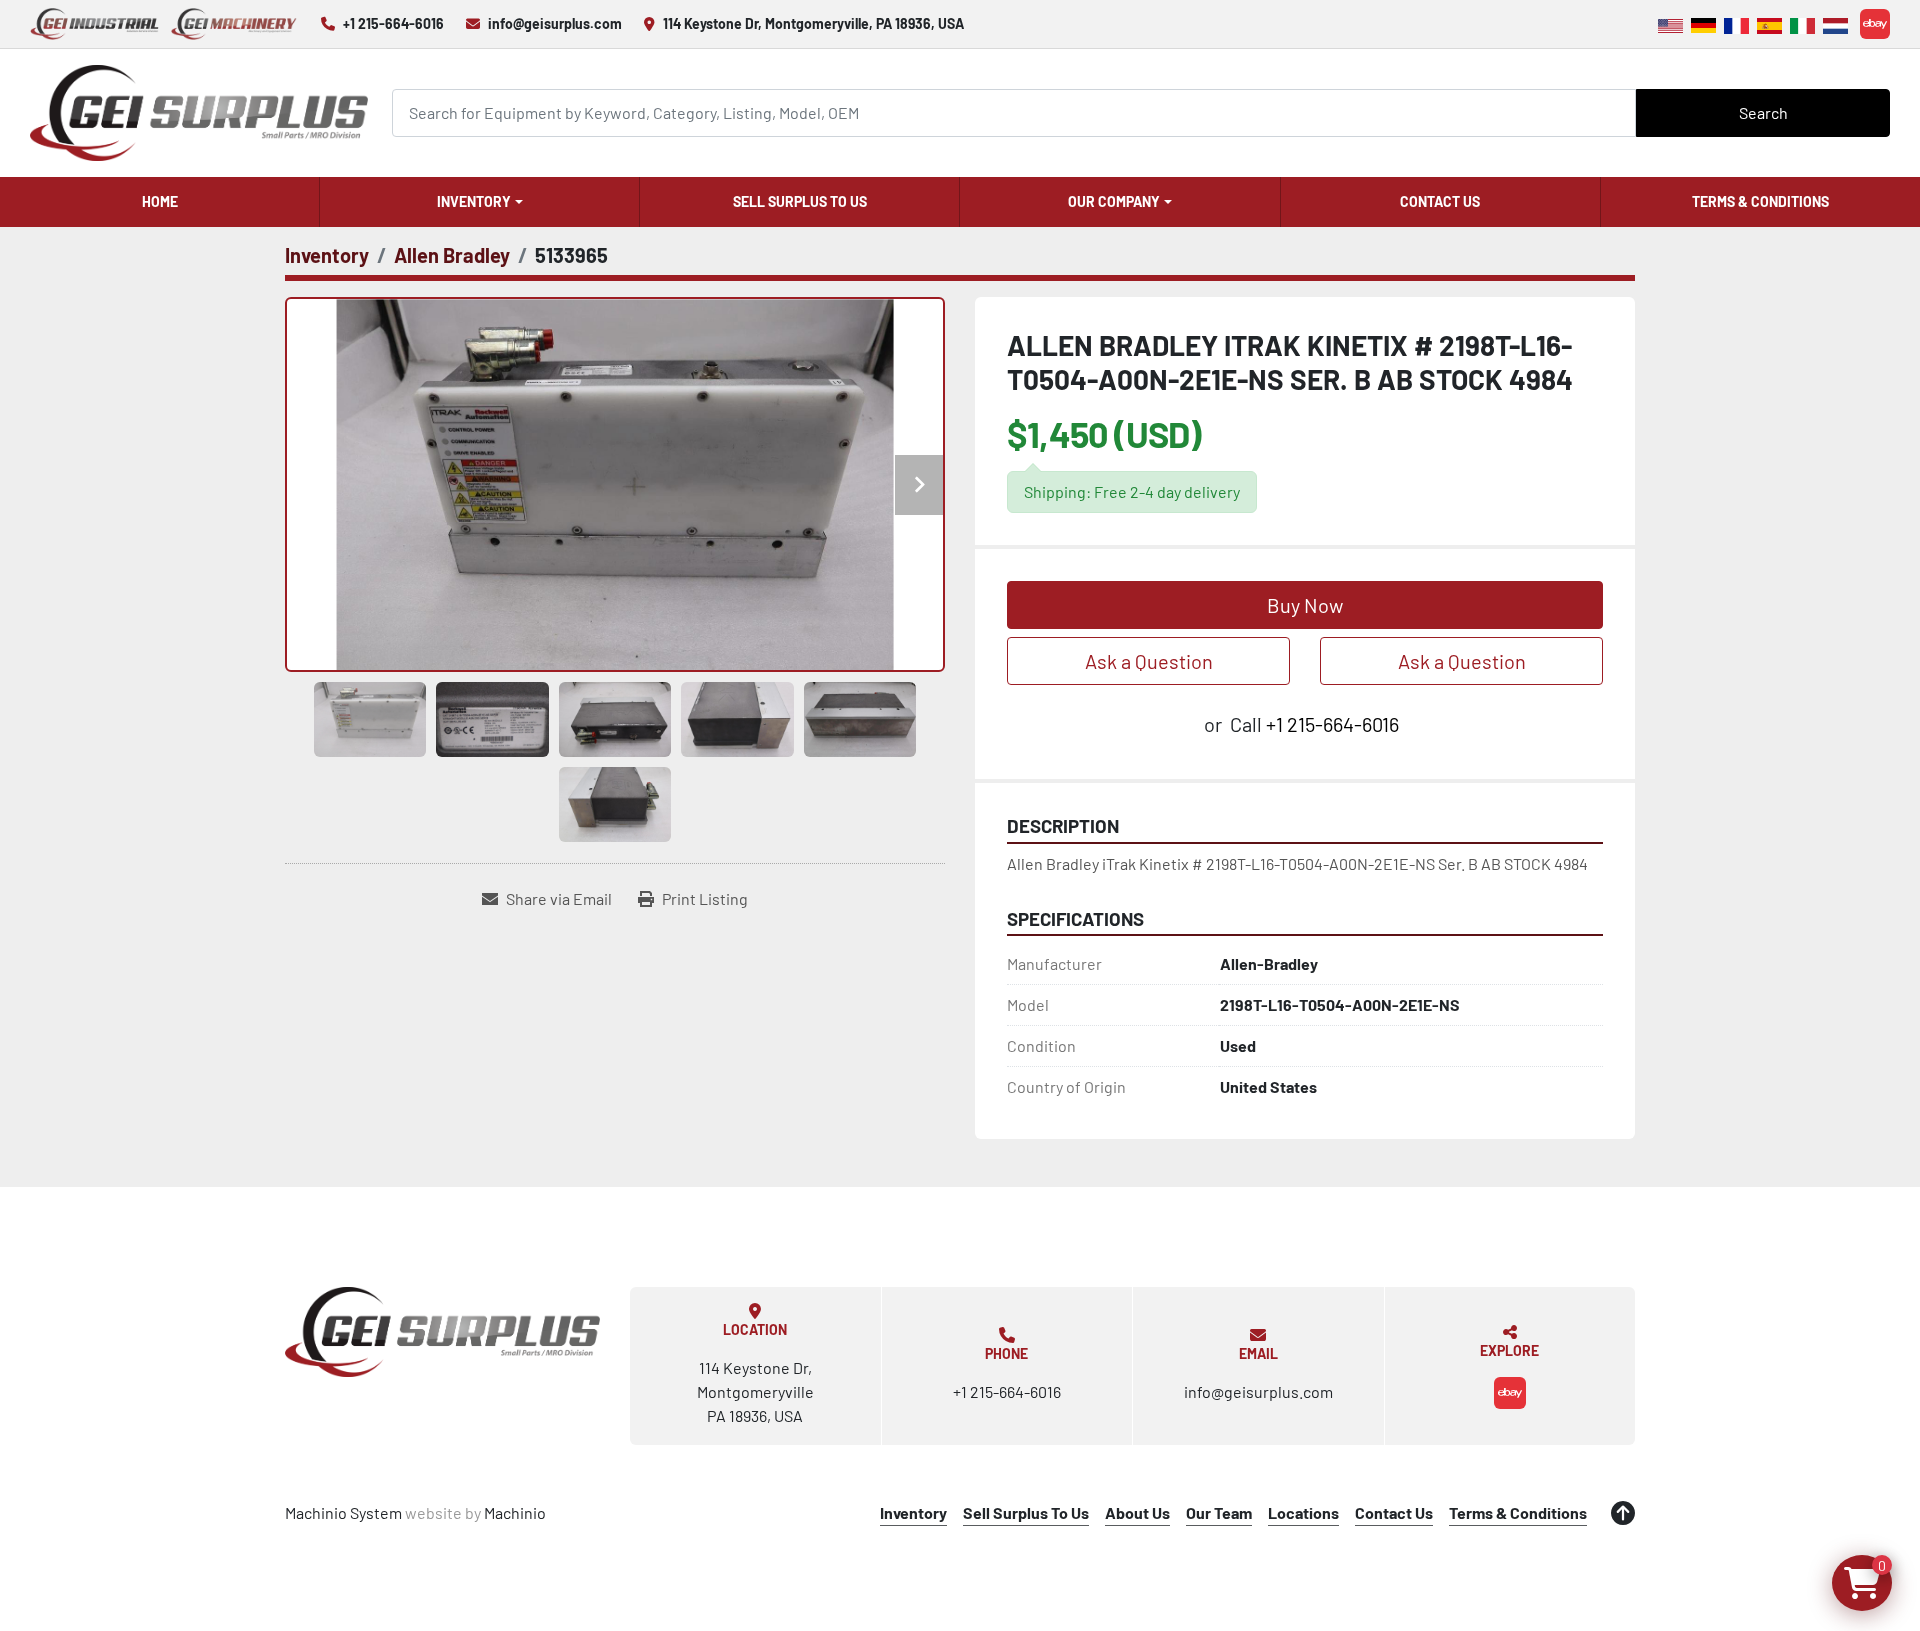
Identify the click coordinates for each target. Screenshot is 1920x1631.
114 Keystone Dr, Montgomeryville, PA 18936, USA (813, 23)
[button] (479, 202)
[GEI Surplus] (442, 1332)
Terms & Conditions (1760, 201)
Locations (1303, 1512)
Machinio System (343, 1512)
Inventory (474, 201)
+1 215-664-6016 (393, 23)
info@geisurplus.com (555, 23)
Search (1763, 112)
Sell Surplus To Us (800, 201)
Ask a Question (1149, 661)
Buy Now (1305, 605)
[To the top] (1623, 1513)
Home (160, 201)
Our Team (1219, 1512)
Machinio (515, 1512)
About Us (1137, 1512)
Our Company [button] (1114, 201)
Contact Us (1440, 201)
